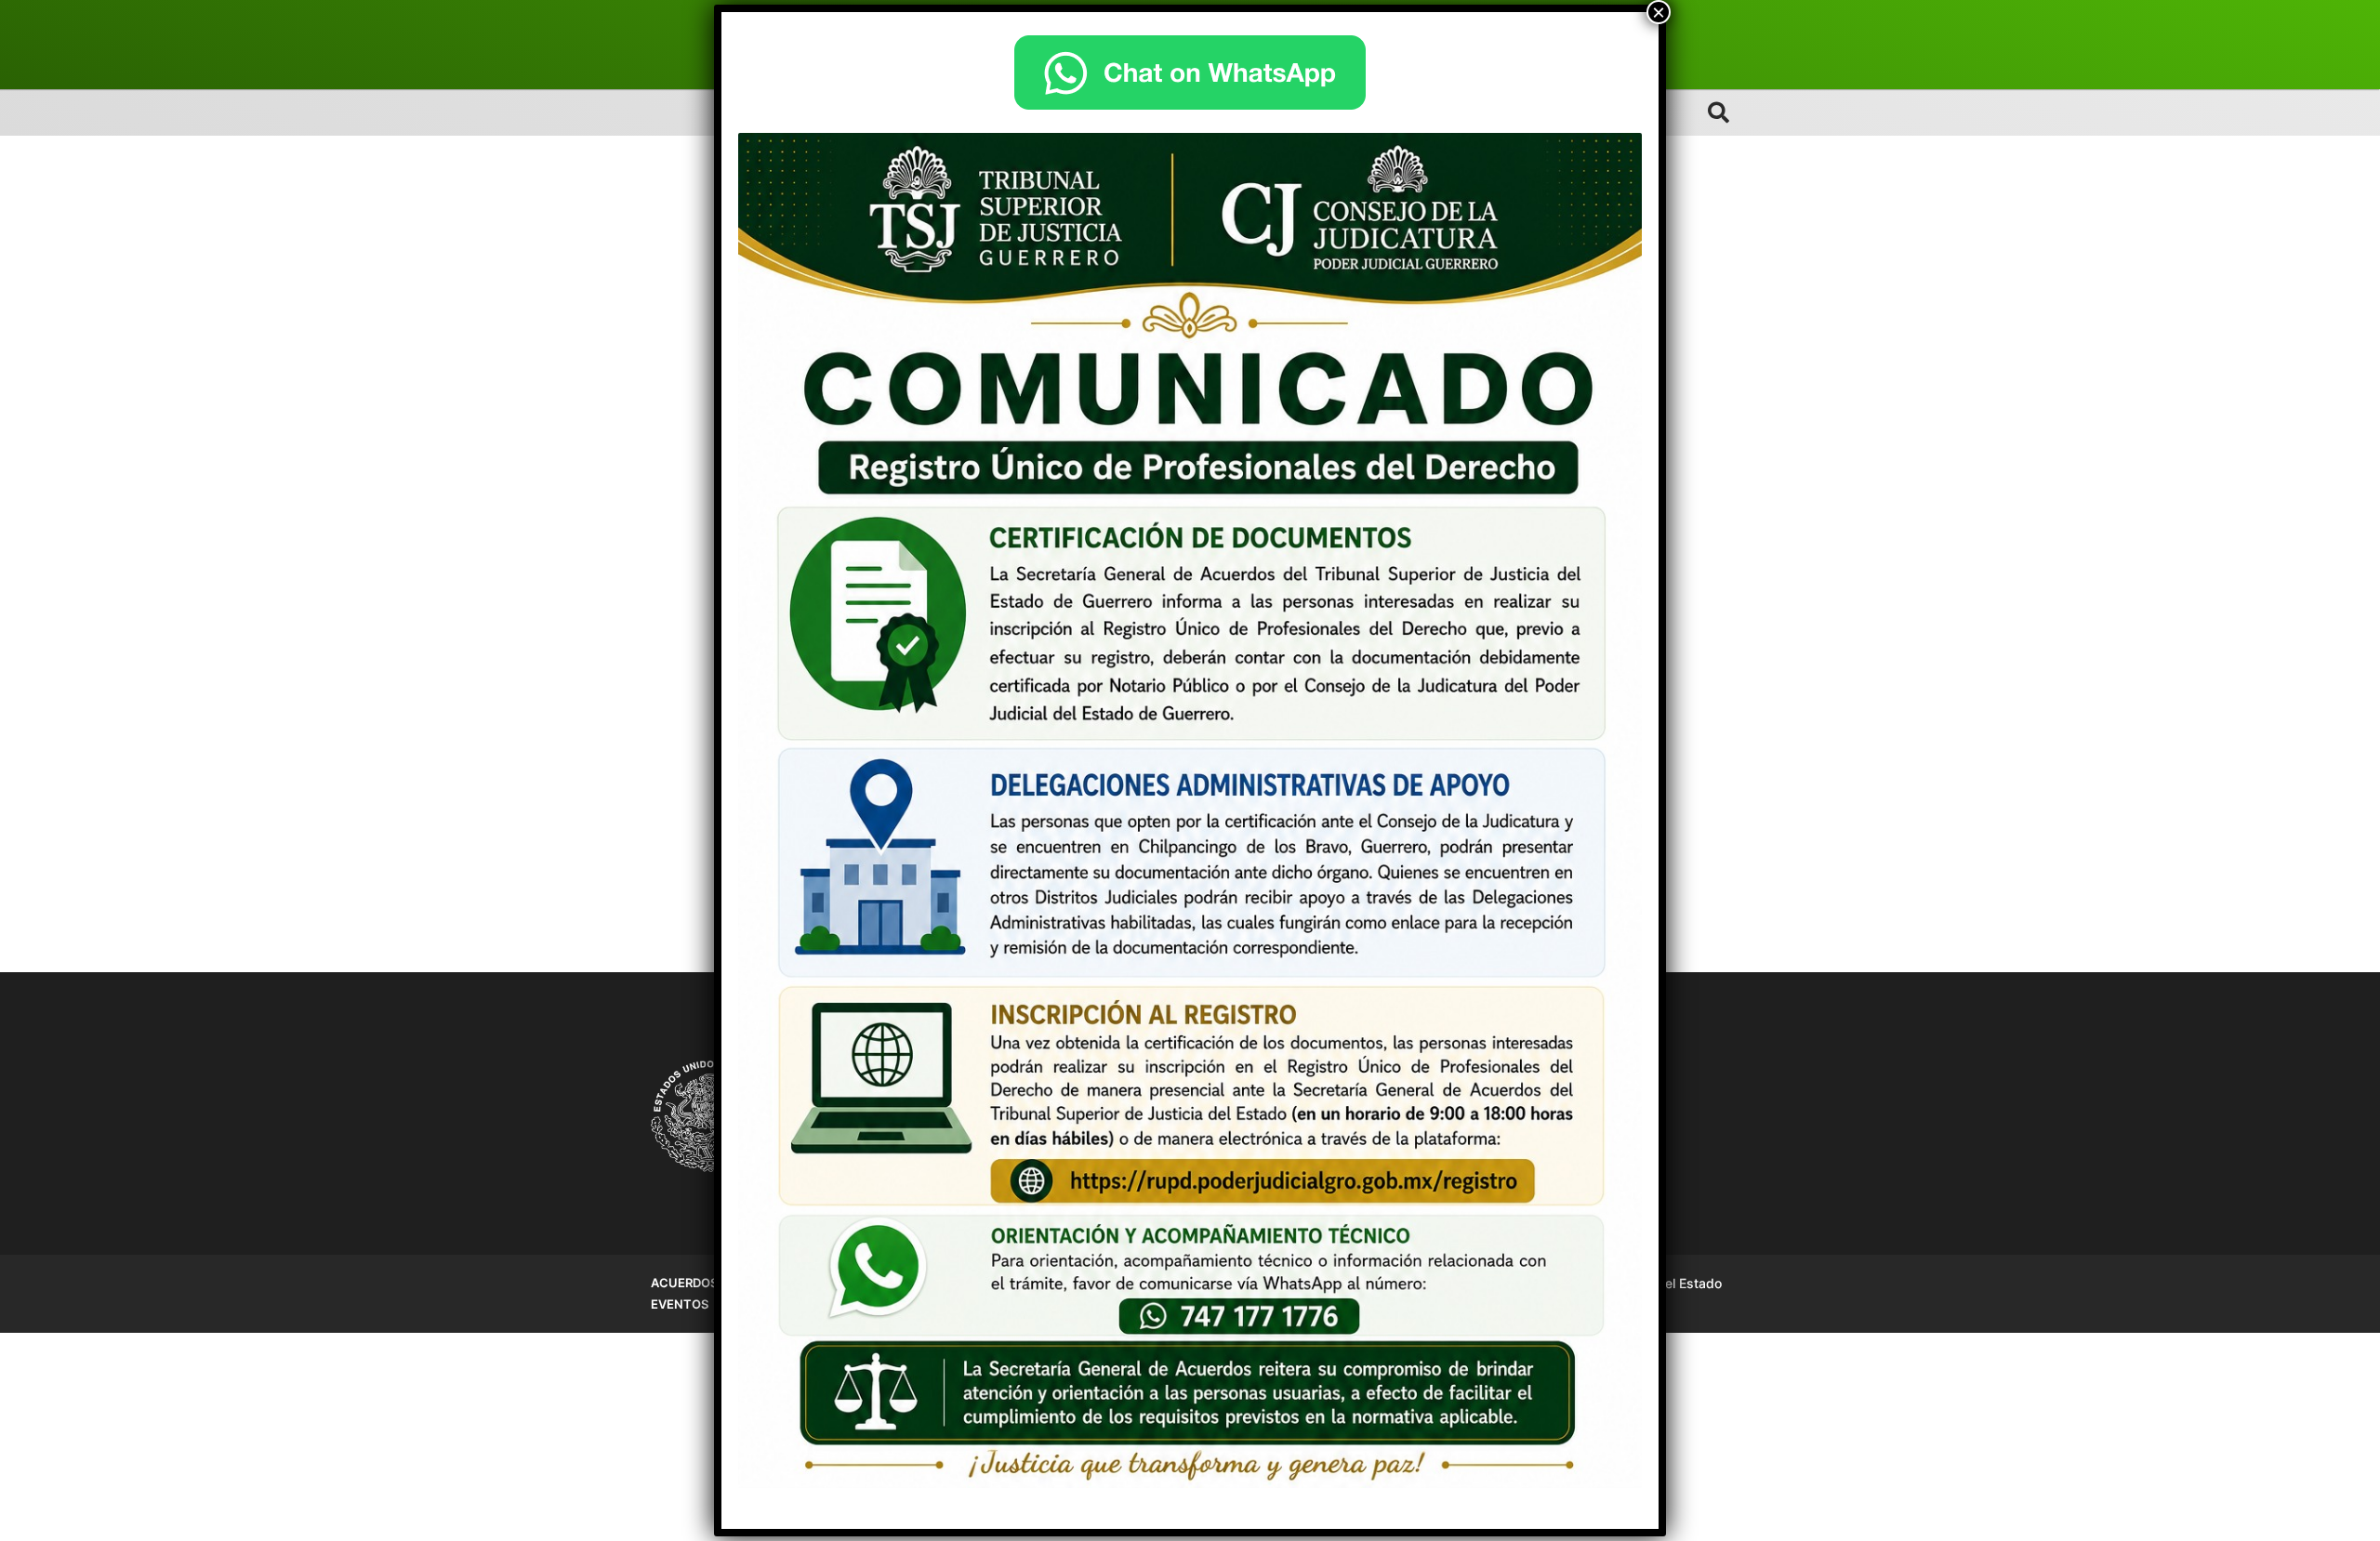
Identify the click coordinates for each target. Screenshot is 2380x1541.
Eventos (680, 1304)
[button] (1719, 112)
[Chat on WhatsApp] (1190, 72)
